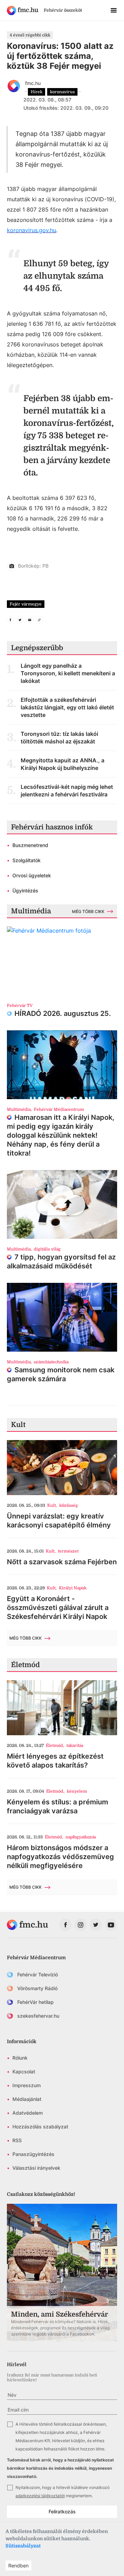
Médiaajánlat (27, 2099)
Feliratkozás (62, 2511)
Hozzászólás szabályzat (40, 2127)
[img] (23, 10)
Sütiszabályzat (23, 2546)
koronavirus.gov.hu (32, 230)
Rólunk (20, 2058)
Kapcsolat (24, 2071)
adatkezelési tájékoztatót (40, 2496)
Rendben (18, 2566)
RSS (17, 2140)
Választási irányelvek (36, 2168)
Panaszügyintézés (33, 2154)
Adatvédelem (28, 2113)
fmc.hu (33, 83)
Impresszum (27, 2085)
